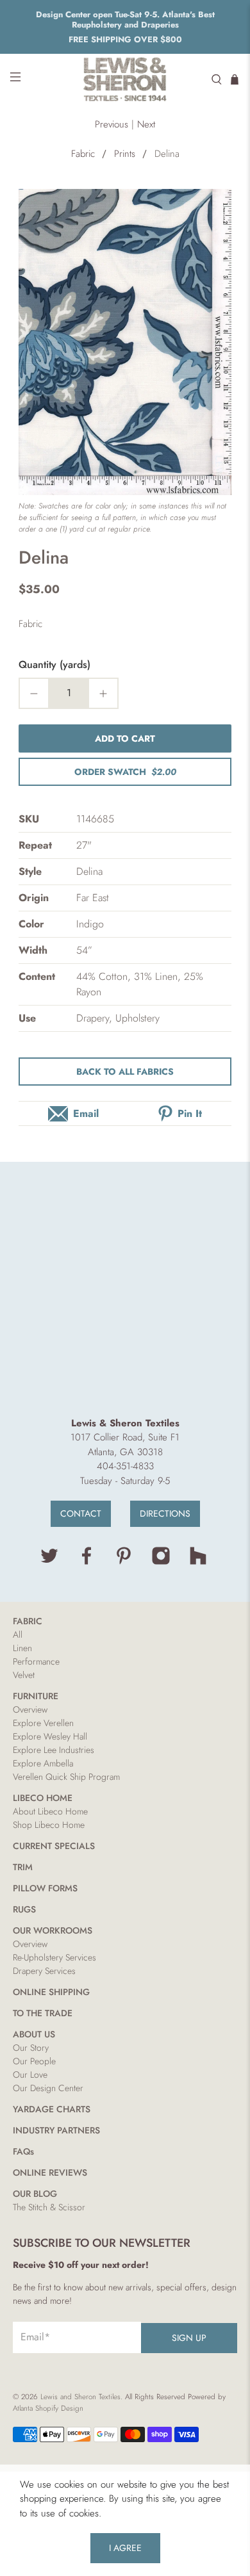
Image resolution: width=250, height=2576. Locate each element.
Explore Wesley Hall (50, 1736)
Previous (112, 124)
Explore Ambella (43, 1763)
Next (146, 124)
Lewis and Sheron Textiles (80, 2397)
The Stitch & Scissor (49, 2207)
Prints (125, 154)
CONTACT (81, 1513)
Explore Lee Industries (54, 1750)
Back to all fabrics (125, 1072)
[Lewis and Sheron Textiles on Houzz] (198, 1562)
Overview (30, 1709)
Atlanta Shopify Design (48, 2408)
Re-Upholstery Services (54, 1957)
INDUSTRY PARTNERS (56, 2130)
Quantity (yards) (54, 664)
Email (86, 1113)
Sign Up (189, 2338)
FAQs (23, 2151)
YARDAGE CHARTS (52, 2109)
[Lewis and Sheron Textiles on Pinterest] (124, 1562)
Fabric (83, 154)
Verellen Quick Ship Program (66, 1777)
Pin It (190, 1113)
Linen (22, 1648)
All (18, 1634)
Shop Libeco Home (49, 1825)
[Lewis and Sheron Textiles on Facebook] (87, 1562)
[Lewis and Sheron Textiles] (125, 79)
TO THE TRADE (43, 2013)
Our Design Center (48, 2088)
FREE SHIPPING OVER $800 (125, 39)
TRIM (23, 1867)
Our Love (30, 2075)
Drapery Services (44, 1971)
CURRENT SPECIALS (54, 1846)
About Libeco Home (50, 1811)
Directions (165, 1513)
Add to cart (125, 738)
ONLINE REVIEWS (50, 2172)
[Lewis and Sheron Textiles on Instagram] (161, 1562)
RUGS (24, 1909)
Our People (34, 2061)
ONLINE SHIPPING (51, 1992)
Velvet (24, 1675)
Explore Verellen (43, 1723)
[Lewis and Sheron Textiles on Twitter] (49, 1562)
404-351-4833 (125, 1466)
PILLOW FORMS (45, 1888)
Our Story (31, 2048)
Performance (36, 1661)
